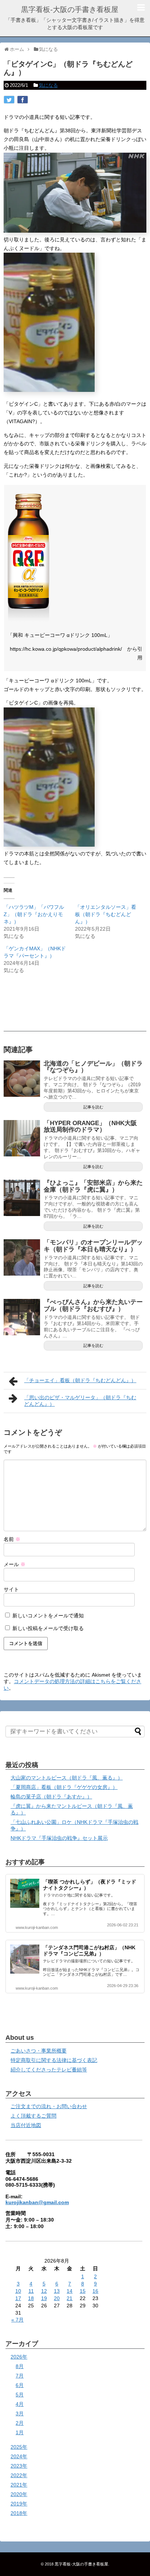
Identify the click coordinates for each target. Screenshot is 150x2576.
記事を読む (93, 1107)
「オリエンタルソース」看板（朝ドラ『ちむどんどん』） (106, 914)
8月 (20, 2366)
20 (57, 2298)
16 (95, 2291)
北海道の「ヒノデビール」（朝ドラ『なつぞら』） (93, 1067)
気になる (48, 85)
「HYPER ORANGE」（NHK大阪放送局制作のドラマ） (90, 1127)
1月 (20, 2432)
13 (57, 2291)
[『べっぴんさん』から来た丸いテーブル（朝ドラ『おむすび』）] (22, 1317)
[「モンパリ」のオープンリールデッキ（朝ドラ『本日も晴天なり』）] (22, 1257)
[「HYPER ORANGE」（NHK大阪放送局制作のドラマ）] (22, 1138)
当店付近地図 (26, 2125)
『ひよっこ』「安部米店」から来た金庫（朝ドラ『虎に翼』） (93, 1186)
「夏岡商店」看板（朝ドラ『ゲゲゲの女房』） (64, 1787)
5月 (20, 2395)
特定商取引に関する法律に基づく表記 (54, 2060)
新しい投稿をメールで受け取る (48, 1628)
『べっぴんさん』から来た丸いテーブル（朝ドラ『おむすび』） (93, 1305)
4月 (20, 2404)
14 (70, 2291)
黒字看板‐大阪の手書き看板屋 (70, 9)
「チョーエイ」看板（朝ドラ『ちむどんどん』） (80, 1380)
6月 (20, 2385)
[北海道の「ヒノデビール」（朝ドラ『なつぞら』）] (22, 1079)
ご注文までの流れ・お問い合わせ (49, 2106)
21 (70, 2298)
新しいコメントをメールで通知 (48, 1616)
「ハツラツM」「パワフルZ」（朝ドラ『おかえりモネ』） (34, 914)
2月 (20, 2423)
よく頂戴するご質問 (33, 2116)
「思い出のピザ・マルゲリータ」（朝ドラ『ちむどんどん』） (80, 1401)
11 (31, 2291)
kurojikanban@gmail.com (37, 2202)
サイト (11, 1589)
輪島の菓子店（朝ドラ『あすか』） (51, 1797)
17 (18, 2298)
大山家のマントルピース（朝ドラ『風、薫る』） (67, 1778)
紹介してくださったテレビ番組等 (49, 2070)
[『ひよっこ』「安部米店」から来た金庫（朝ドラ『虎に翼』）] (22, 1198)
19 (44, 2298)
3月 (20, 2414)
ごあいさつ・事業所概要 (39, 2051)
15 (83, 2291)
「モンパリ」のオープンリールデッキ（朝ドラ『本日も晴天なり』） (93, 1246)
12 (44, 2291)
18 (31, 2298)
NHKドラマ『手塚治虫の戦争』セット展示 (59, 1838)
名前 (12, 1539)
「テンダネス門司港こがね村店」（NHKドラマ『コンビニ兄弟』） (89, 1951)
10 (18, 2291)
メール (15, 1564)
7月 (20, 2376)
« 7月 (17, 2320)
